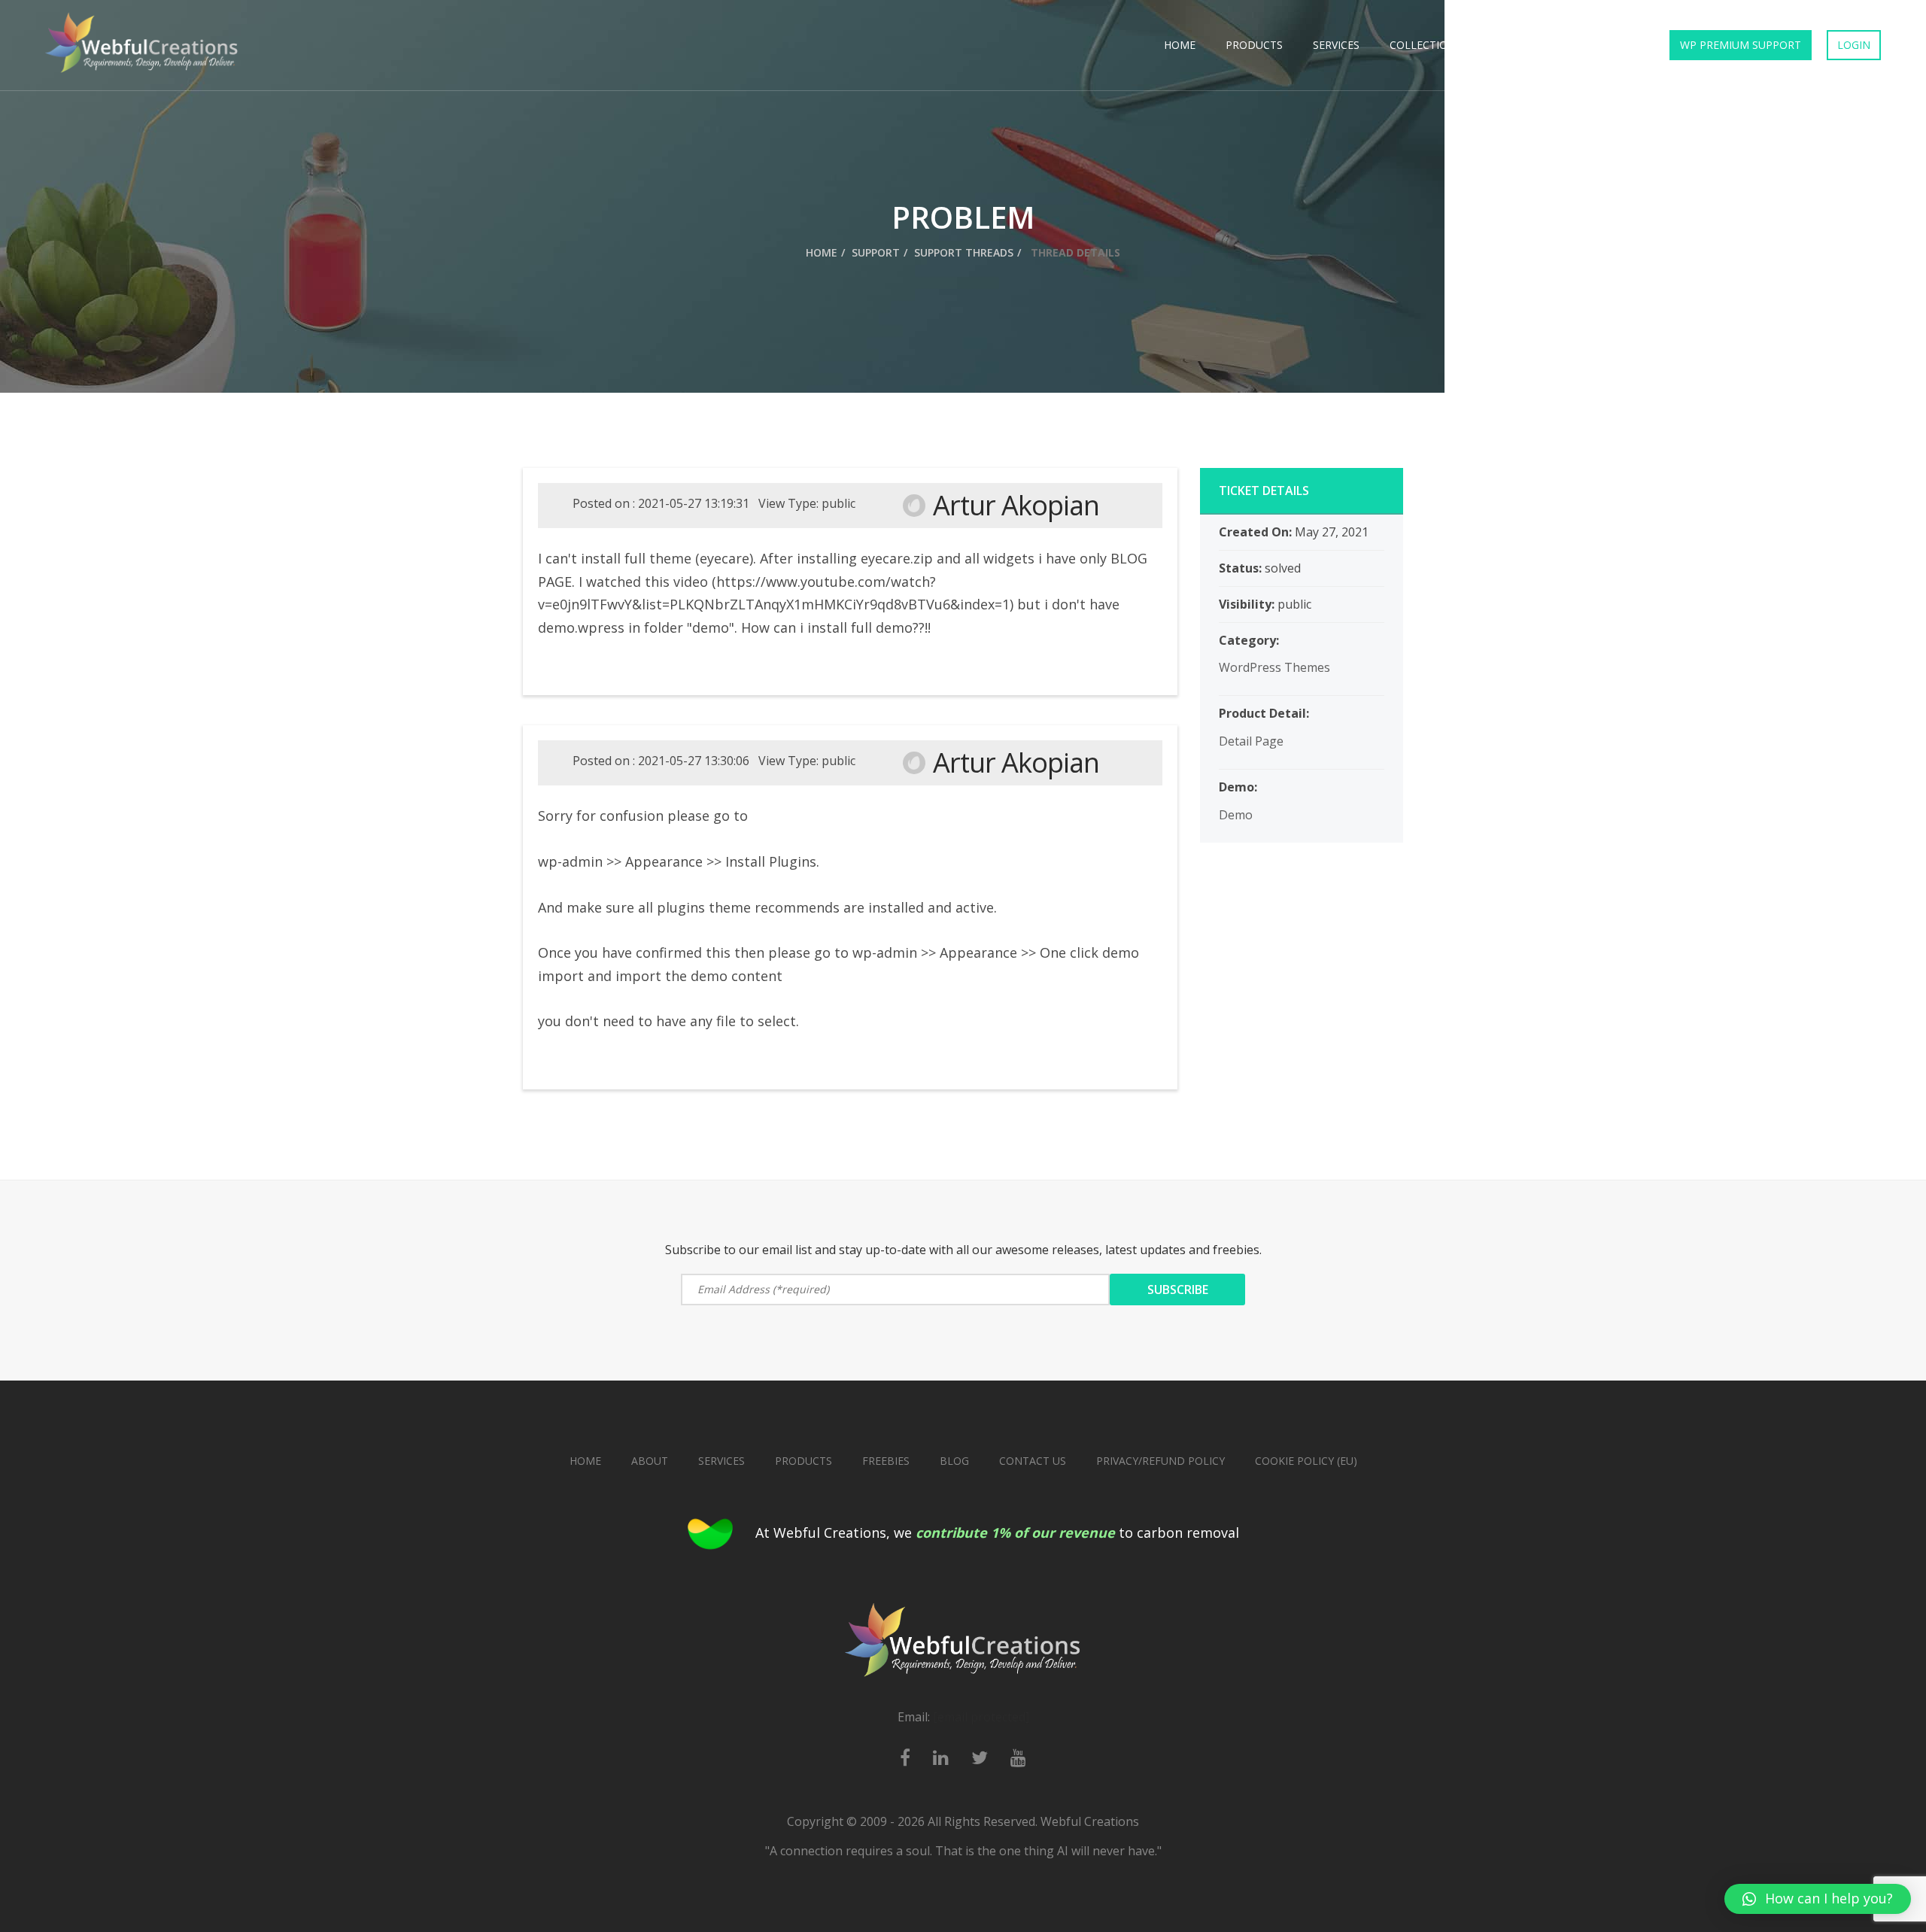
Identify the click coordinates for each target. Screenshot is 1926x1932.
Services (1336, 45)
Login (1854, 45)
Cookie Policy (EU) (1306, 1461)
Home (1180, 45)
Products (1254, 45)
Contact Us (1603, 45)
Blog (954, 1461)
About (650, 1461)
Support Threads (964, 252)
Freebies (1516, 45)
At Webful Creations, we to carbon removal (997, 1533)
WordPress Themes (1274, 667)
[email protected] (981, 1717)
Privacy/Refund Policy (1160, 1461)
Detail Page (1251, 741)
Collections (1426, 45)
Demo (1236, 815)
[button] (1818, 1899)
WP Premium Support (1741, 45)
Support (876, 252)
